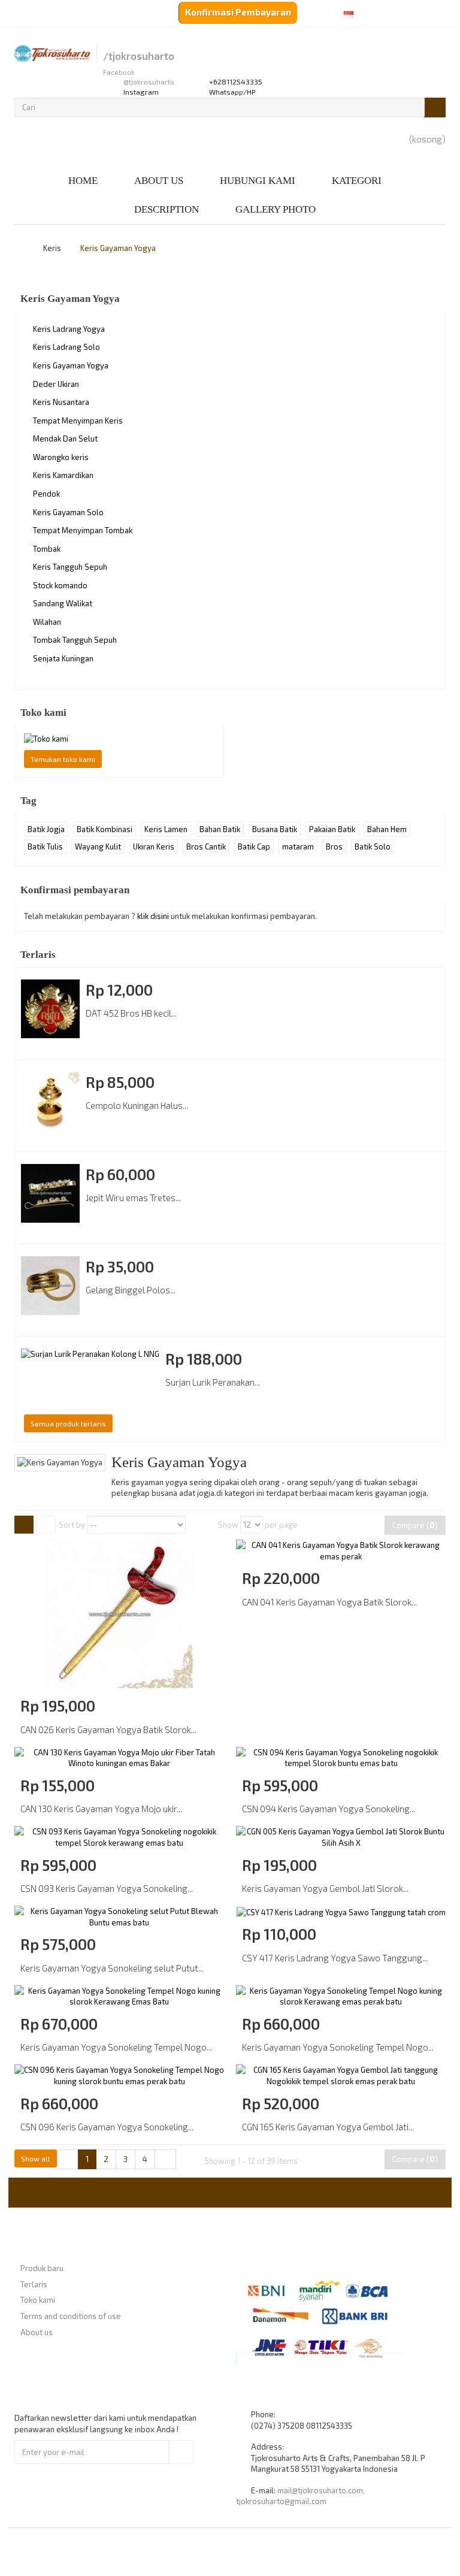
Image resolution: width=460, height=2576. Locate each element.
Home (83, 181)
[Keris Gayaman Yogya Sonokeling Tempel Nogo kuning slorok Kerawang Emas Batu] (119, 1995)
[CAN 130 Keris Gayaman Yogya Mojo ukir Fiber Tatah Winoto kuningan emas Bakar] (119, 1757)
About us (159, 181)
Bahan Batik (220, 829)
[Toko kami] (119, 739)
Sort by (72, 1525)
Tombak (47, 549)
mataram (298, 846)
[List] (46, 1525)
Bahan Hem (387, 829)
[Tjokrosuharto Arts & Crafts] (52, 53)
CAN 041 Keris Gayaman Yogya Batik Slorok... (329, 1602)
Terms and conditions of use (71, 2316)
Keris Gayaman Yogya (71, 365)
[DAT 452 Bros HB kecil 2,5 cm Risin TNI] (50, 1009)
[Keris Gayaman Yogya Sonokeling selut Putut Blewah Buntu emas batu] (119, 1916)
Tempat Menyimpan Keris (78, 421)
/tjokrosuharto (139, 56)
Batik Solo (373, 846)
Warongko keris (61, 457)
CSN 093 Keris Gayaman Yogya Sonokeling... (107, 1888)
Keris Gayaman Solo (68, 512)
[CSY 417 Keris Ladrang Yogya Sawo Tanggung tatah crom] (341, 1911)
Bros (334, 846)
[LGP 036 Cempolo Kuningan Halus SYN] (50, 1101)
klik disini (153, 916)
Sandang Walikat (63, 603)
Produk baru (42, 2268)
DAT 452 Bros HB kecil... (131, 1013)
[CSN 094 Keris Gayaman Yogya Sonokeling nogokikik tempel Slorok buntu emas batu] (341, 1757)
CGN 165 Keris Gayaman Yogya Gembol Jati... (328, 2127)
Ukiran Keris (154, 846)
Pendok (46, 494)
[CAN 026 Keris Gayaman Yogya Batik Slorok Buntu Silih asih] (119, 1613)
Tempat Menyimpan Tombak (83, 530)
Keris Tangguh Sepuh (70, 567)
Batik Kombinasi (105, 829)
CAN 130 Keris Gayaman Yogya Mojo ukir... (101, 1809)
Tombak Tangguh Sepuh (75, 640)
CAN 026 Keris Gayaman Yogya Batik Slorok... (108, 1730)
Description (167, 209)
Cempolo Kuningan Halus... (137, 1105)
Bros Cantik (206, 846)
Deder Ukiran (56, 384)
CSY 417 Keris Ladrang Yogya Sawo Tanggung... (335, 1958)
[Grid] (24, 1525)
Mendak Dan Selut (65, 439)
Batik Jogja (46, 829)
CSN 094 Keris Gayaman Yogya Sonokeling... (329, 1809)
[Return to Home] (17, 248)
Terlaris (38, 955)
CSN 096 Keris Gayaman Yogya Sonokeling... (107, 2127)
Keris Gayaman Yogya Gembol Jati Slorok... (325, 1888)
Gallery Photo (276, 209)
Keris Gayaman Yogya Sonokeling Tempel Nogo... (116, 2047)
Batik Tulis (45, 846)
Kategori (357, 181)
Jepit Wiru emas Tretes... (133, 1198)
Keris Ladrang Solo (66, 347)
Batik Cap (254, 846)
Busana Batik (275, 829)
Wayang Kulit (98, 846)
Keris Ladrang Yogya (69, 329)
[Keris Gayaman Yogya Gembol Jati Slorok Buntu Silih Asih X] (341, 1836)
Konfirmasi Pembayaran (238, 12)
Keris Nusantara (61, 402)
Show (228, 1525)
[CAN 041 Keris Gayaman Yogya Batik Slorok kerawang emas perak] (341, 1550)
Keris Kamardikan (63, 475)
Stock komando (60, 585)
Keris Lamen (166, 829)
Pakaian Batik (332, 829)
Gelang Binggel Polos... (131, 1290)
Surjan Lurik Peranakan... (213, 1382)
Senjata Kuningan (63, 658)
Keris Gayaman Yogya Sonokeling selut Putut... (112, 1968)
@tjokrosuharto (149, 82)
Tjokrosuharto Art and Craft (262, 2551)
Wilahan (47, 622)
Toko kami (43, 713)
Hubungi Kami (258, 181)
